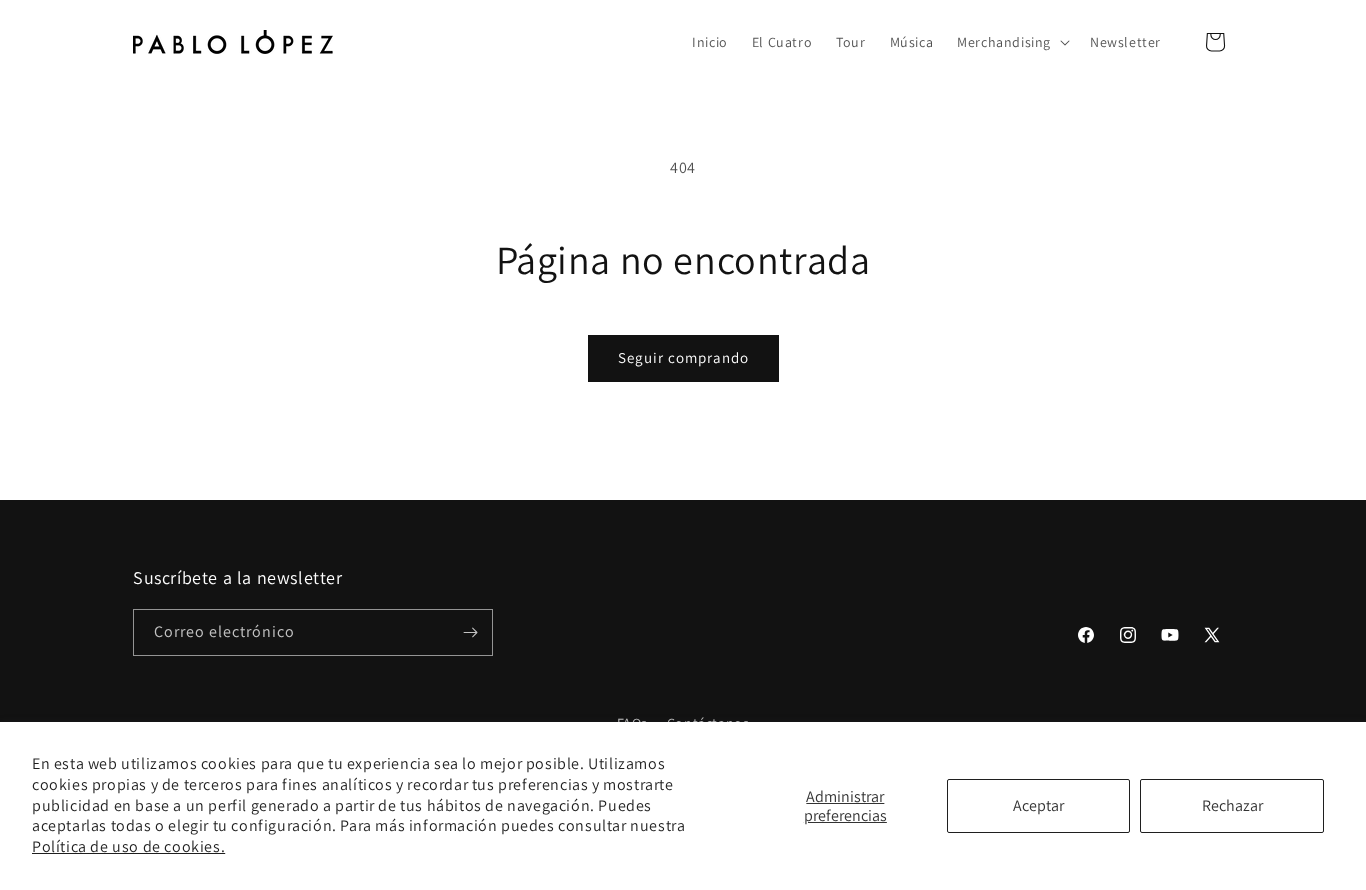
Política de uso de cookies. (128, 846)
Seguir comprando (683, 357)
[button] (1011, 42)
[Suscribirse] (470, 632)
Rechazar (1232, 805)
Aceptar (1038, 805)
